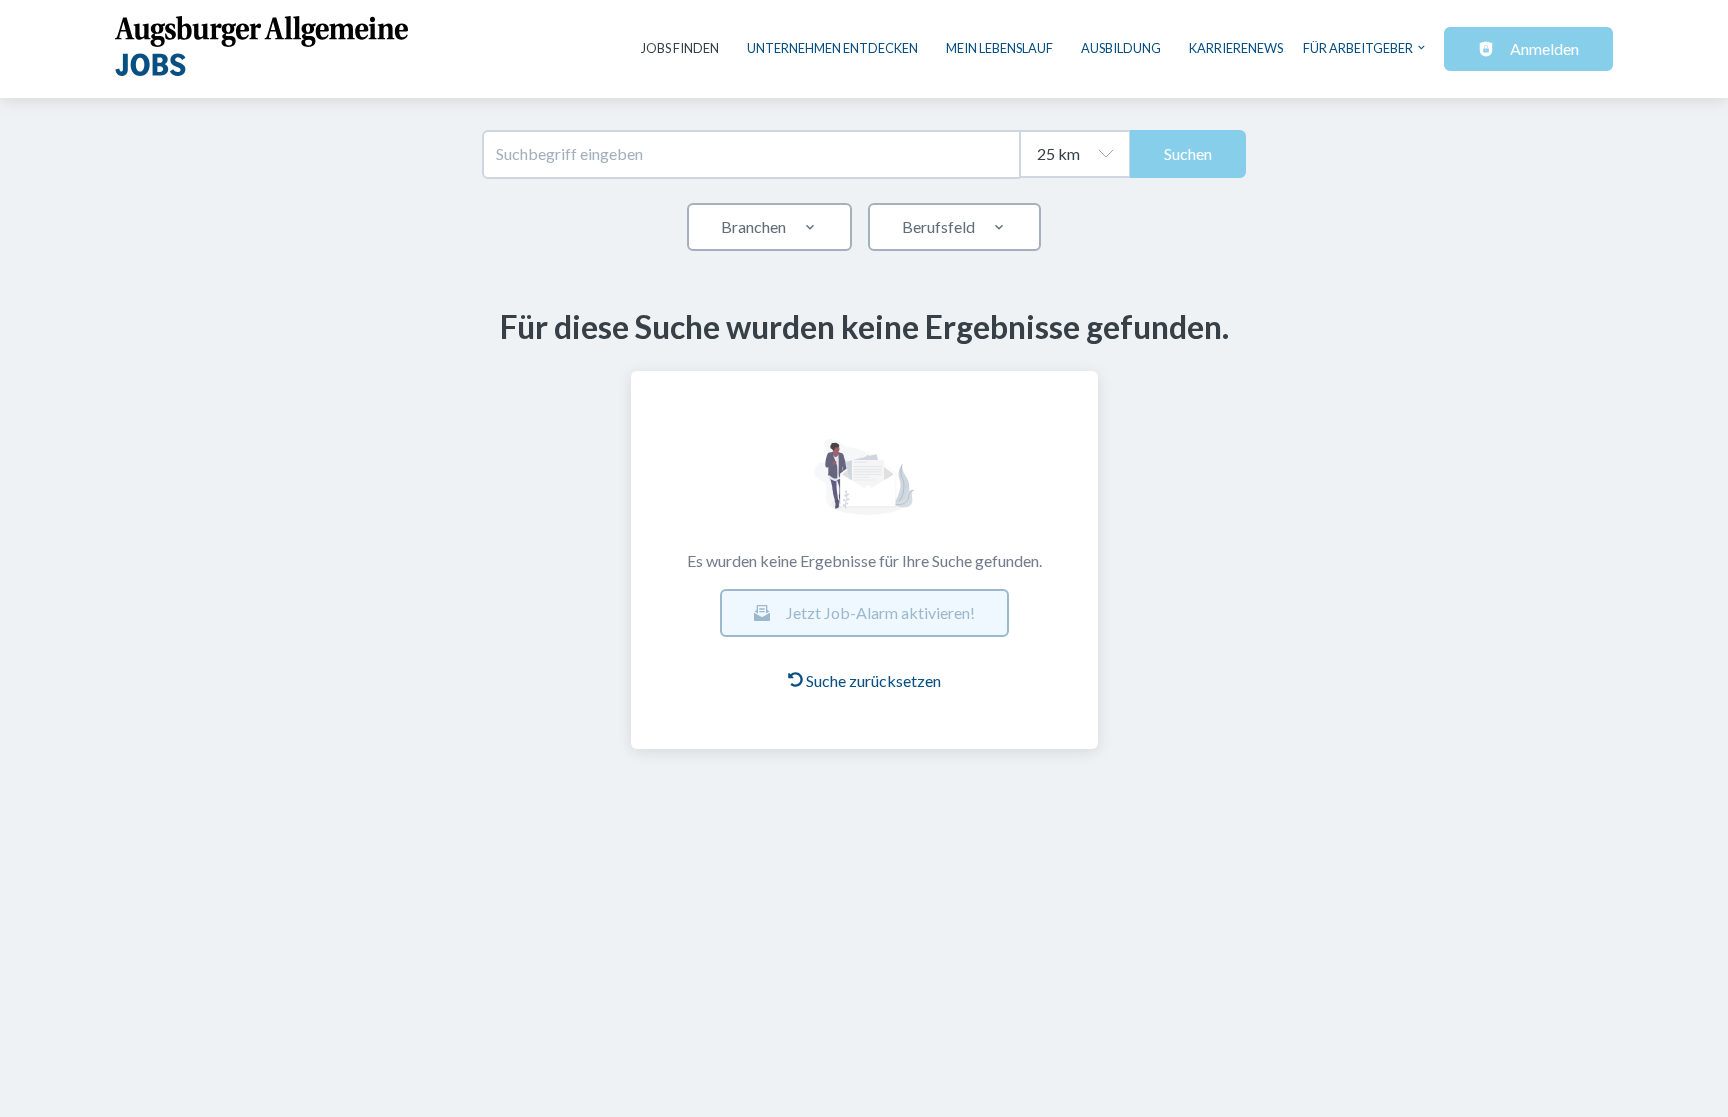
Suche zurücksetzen (873, 680)
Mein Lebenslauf (999, 48)
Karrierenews (1236, 48)
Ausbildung (1121, 48)
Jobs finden (680, 48)
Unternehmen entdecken (832, 48)
